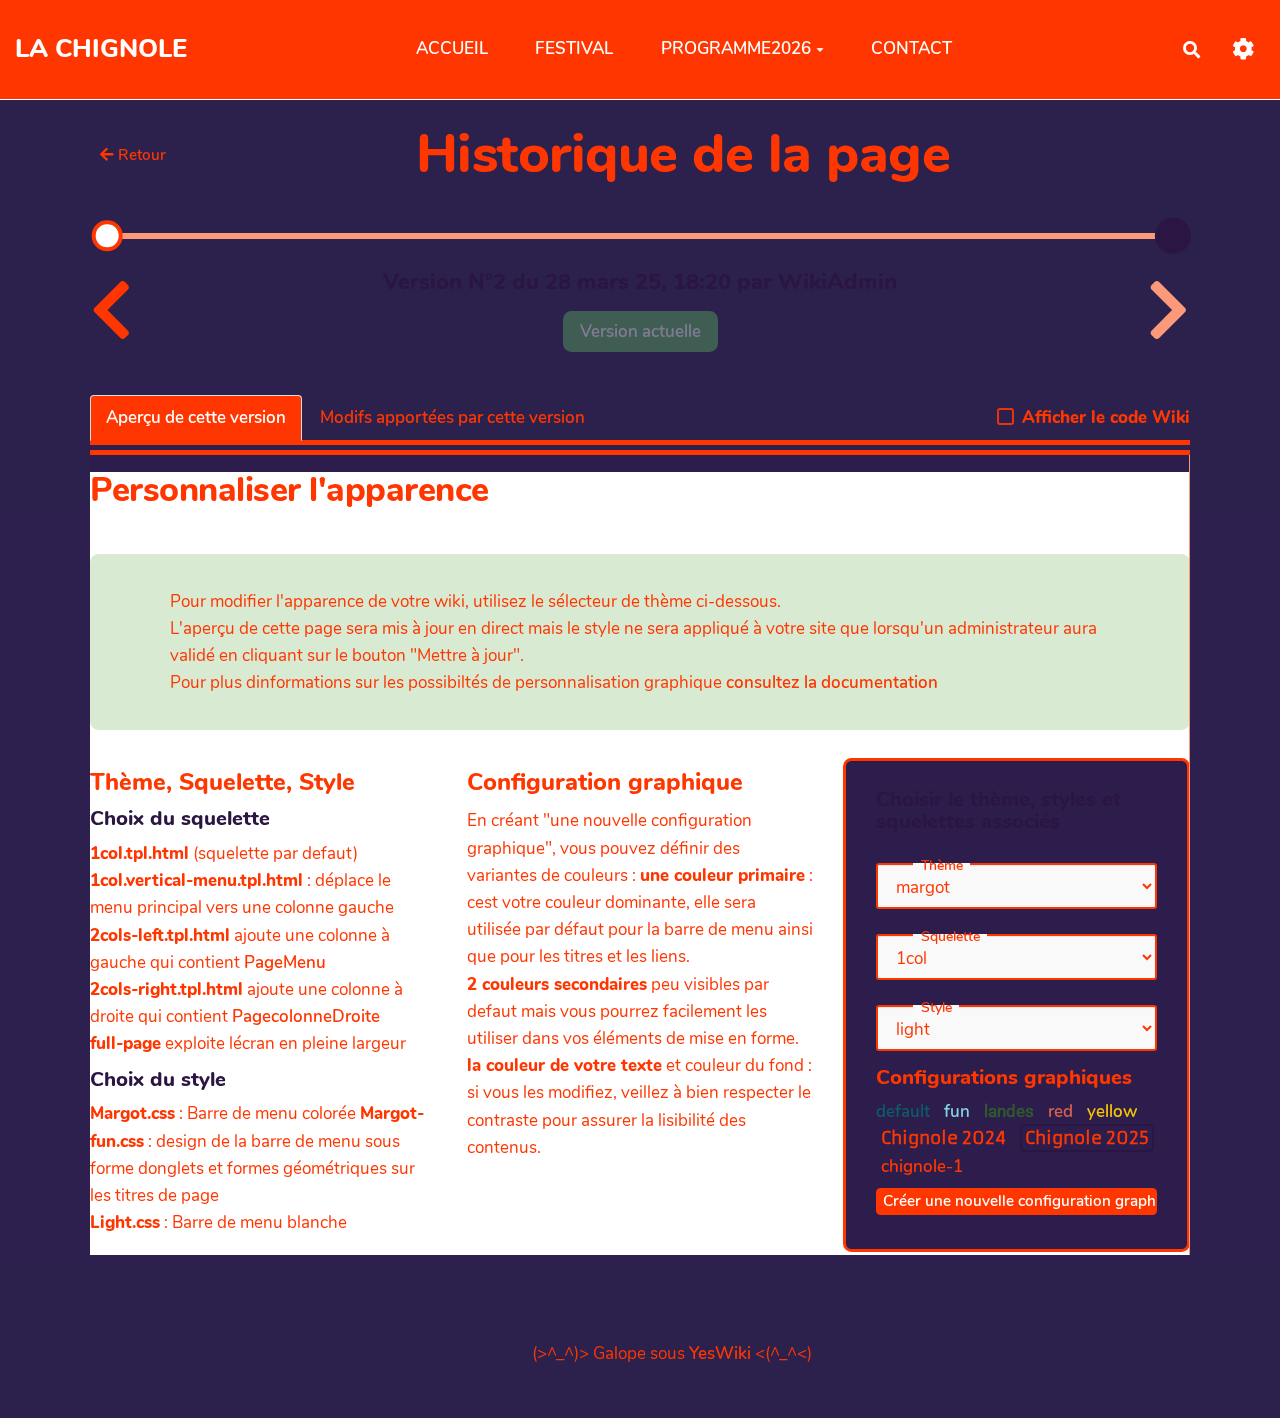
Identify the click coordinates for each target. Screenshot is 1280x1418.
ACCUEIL (452, 48)
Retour (142, 155)
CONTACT (911, 48)
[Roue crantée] (1243, 49)
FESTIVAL (574, 48)
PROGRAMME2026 (736, 48)
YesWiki (720, 1353)
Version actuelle (640, 331)
